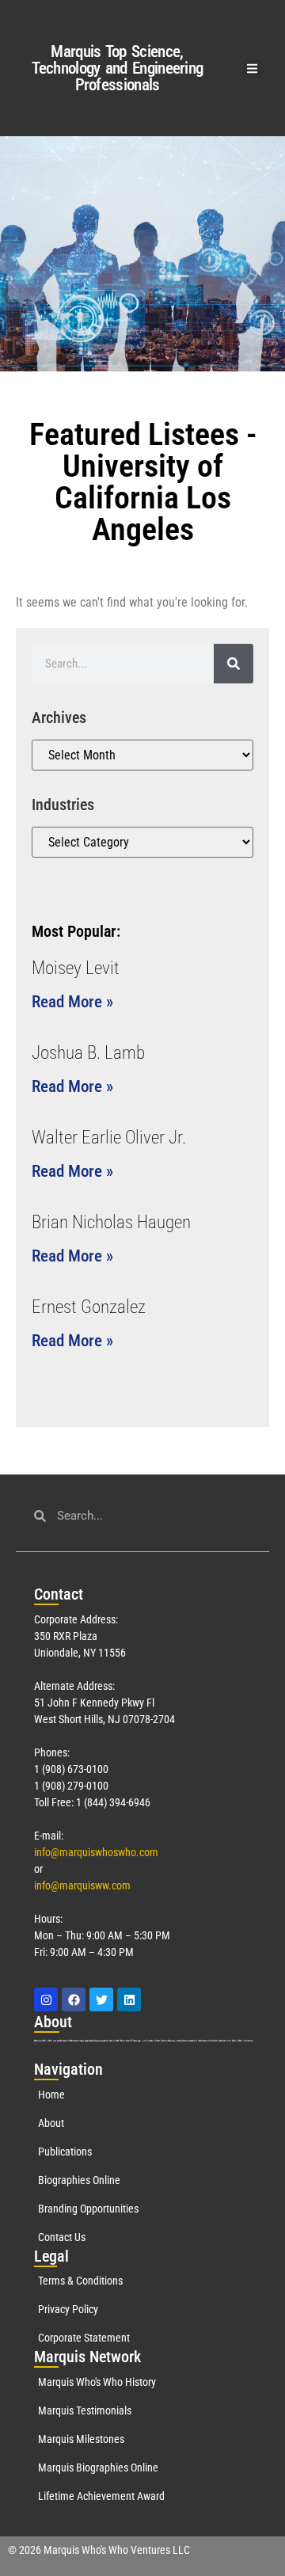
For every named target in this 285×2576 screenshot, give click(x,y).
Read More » (72, 1002)
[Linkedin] (129, 2000)
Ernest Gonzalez (89, 1307)
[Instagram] (46, 2000)
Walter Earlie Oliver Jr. (109, 1138)
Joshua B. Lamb (88, 1053)
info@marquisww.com (82, 1885)
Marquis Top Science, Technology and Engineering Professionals (118, 68)
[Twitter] (101, 2000)
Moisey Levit (76, 968)
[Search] (234, 664)
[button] (253, 68)
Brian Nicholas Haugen (111, 1222)
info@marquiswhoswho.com (96, 1852)
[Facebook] (74, 2000)
